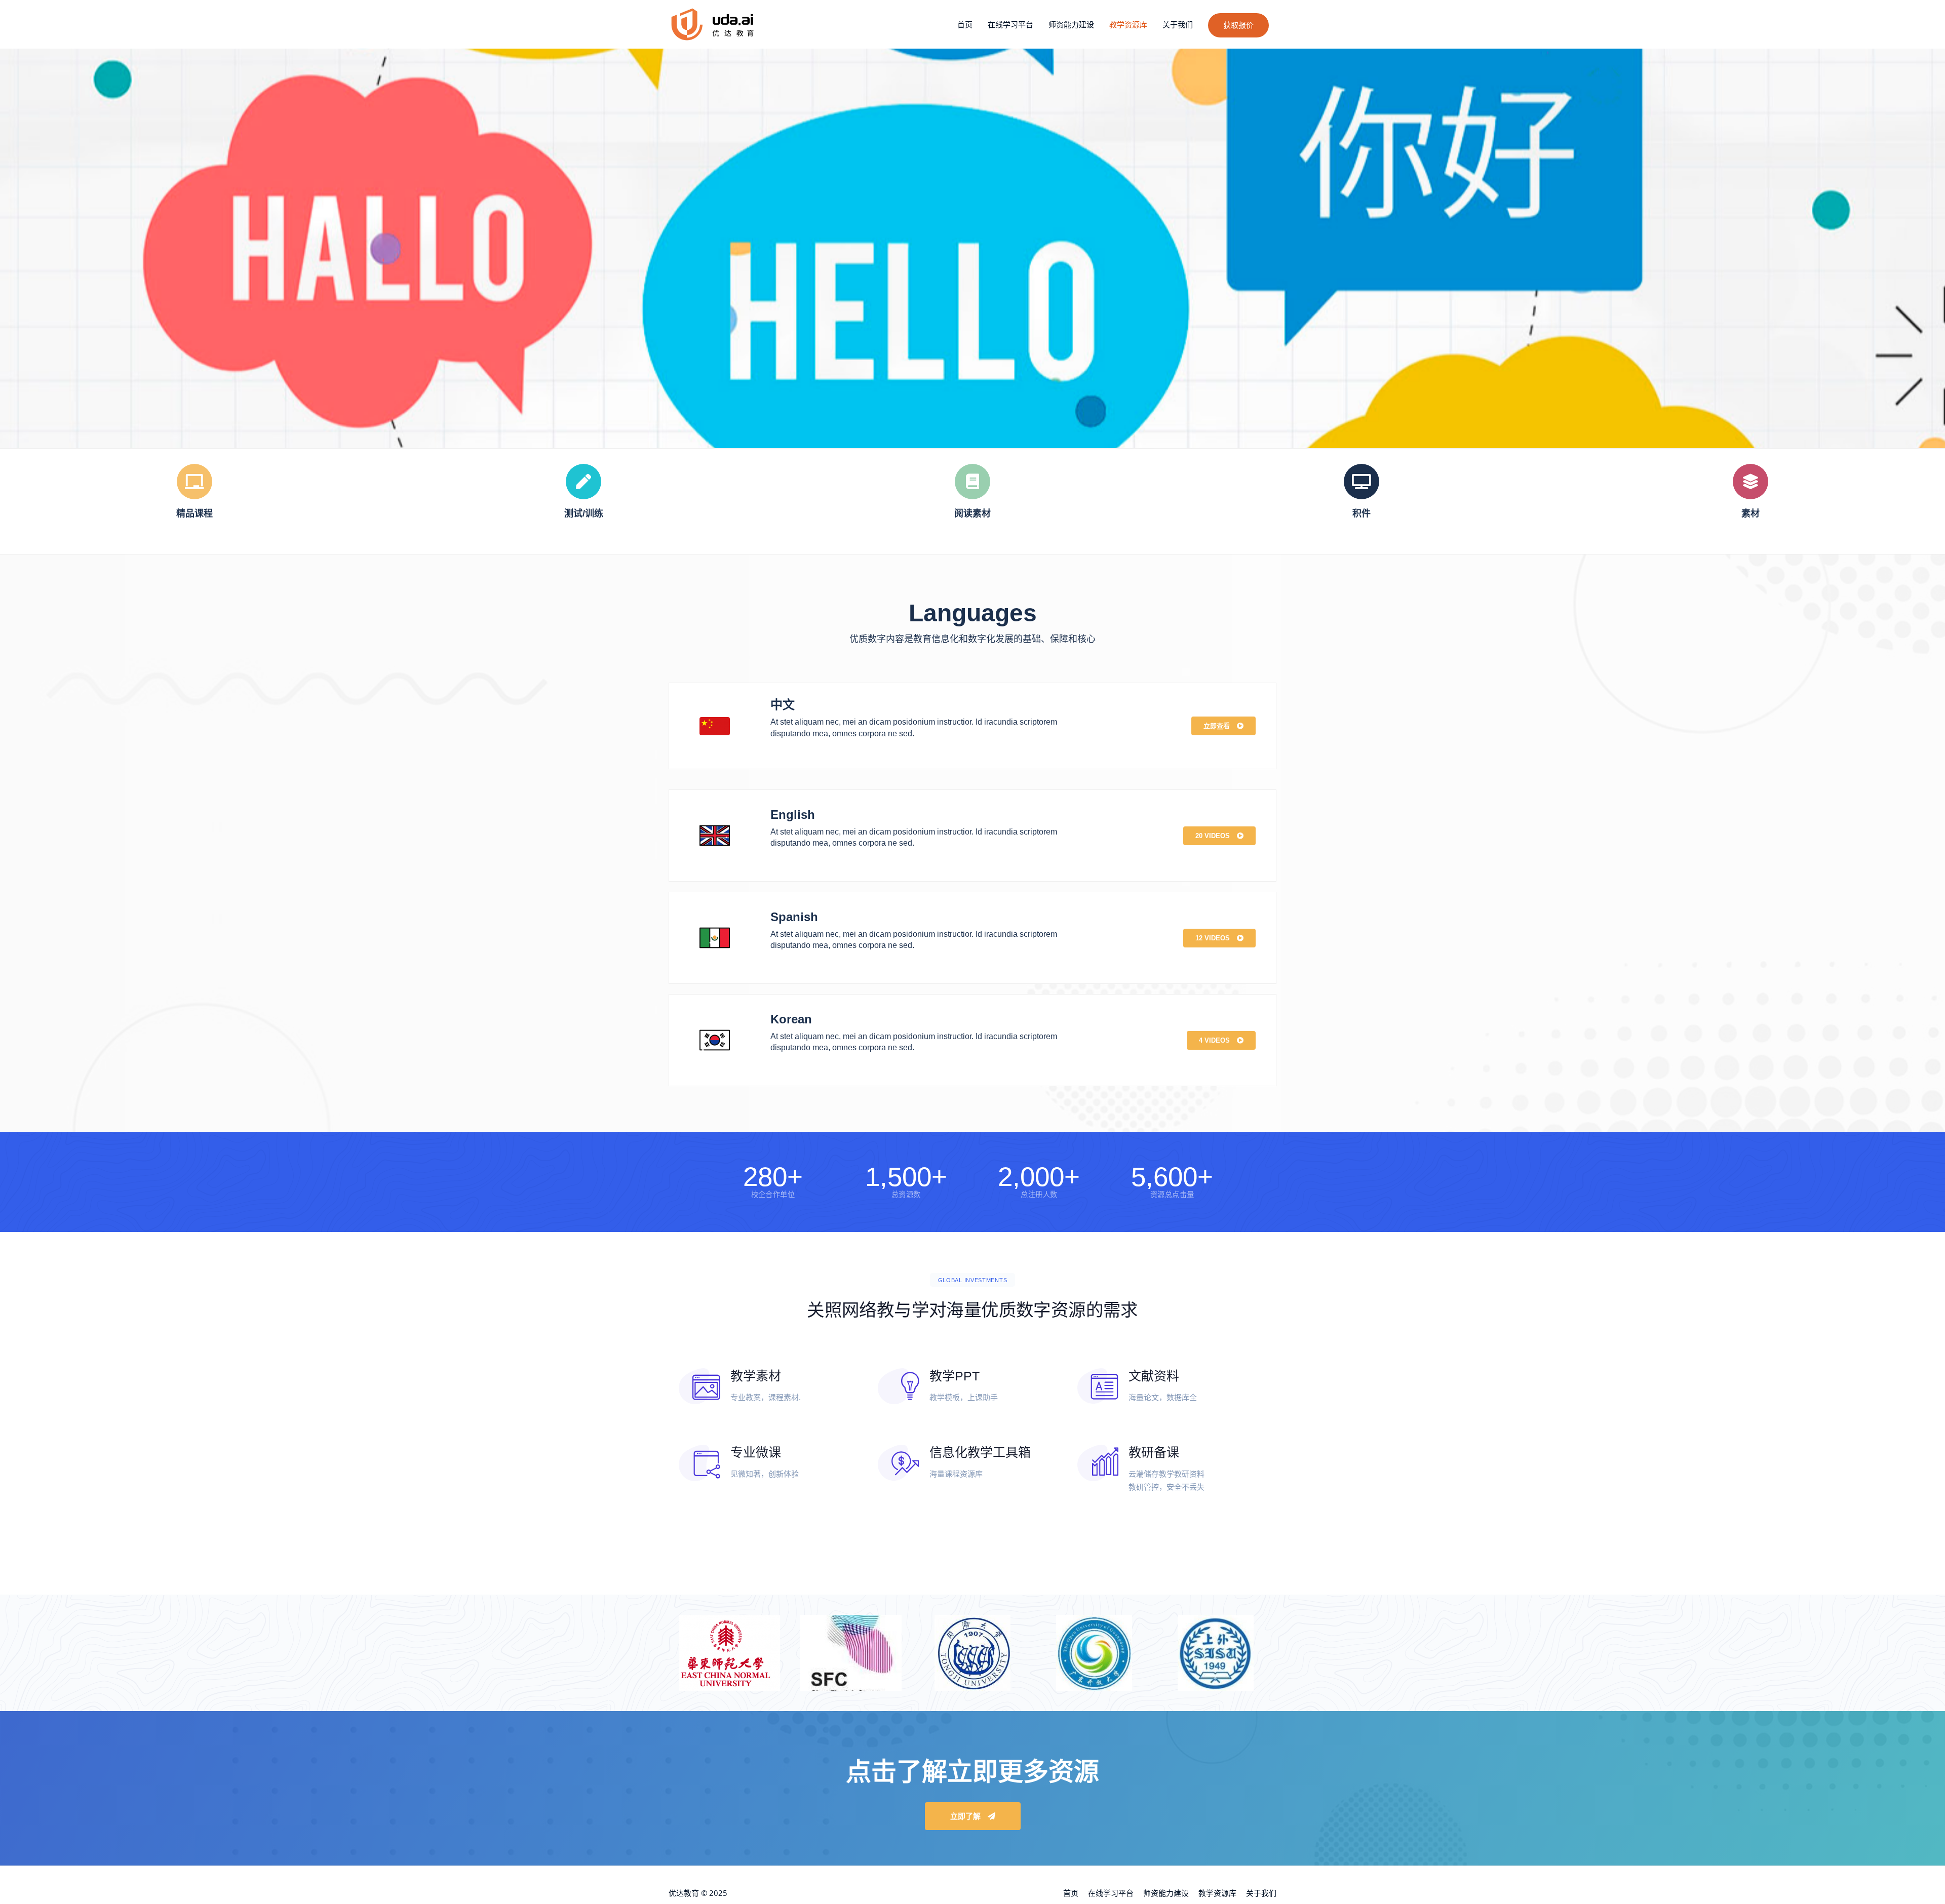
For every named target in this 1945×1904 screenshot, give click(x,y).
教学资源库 (1128, 24)
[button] (1223, 726)
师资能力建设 (1071, 24)
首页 (965, 24)
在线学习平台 (1010, 24)
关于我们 (1178, 24)
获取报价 (1238, 25)
